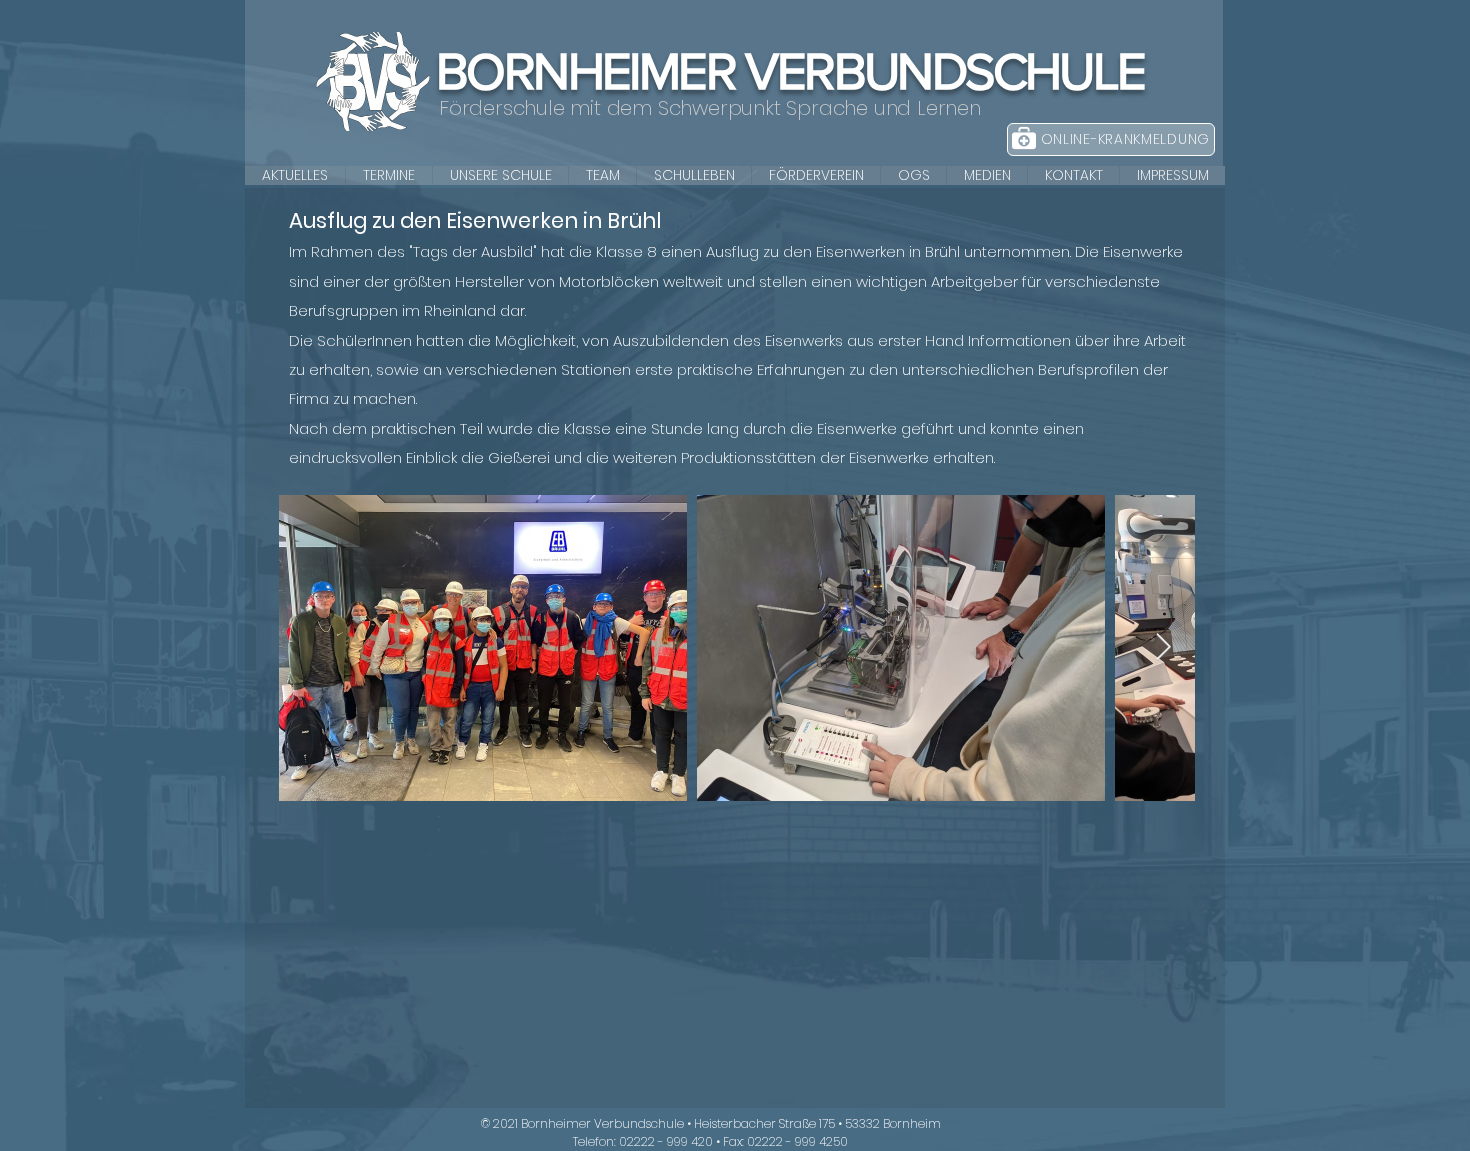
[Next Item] (1163, 648)
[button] (500, 175)
